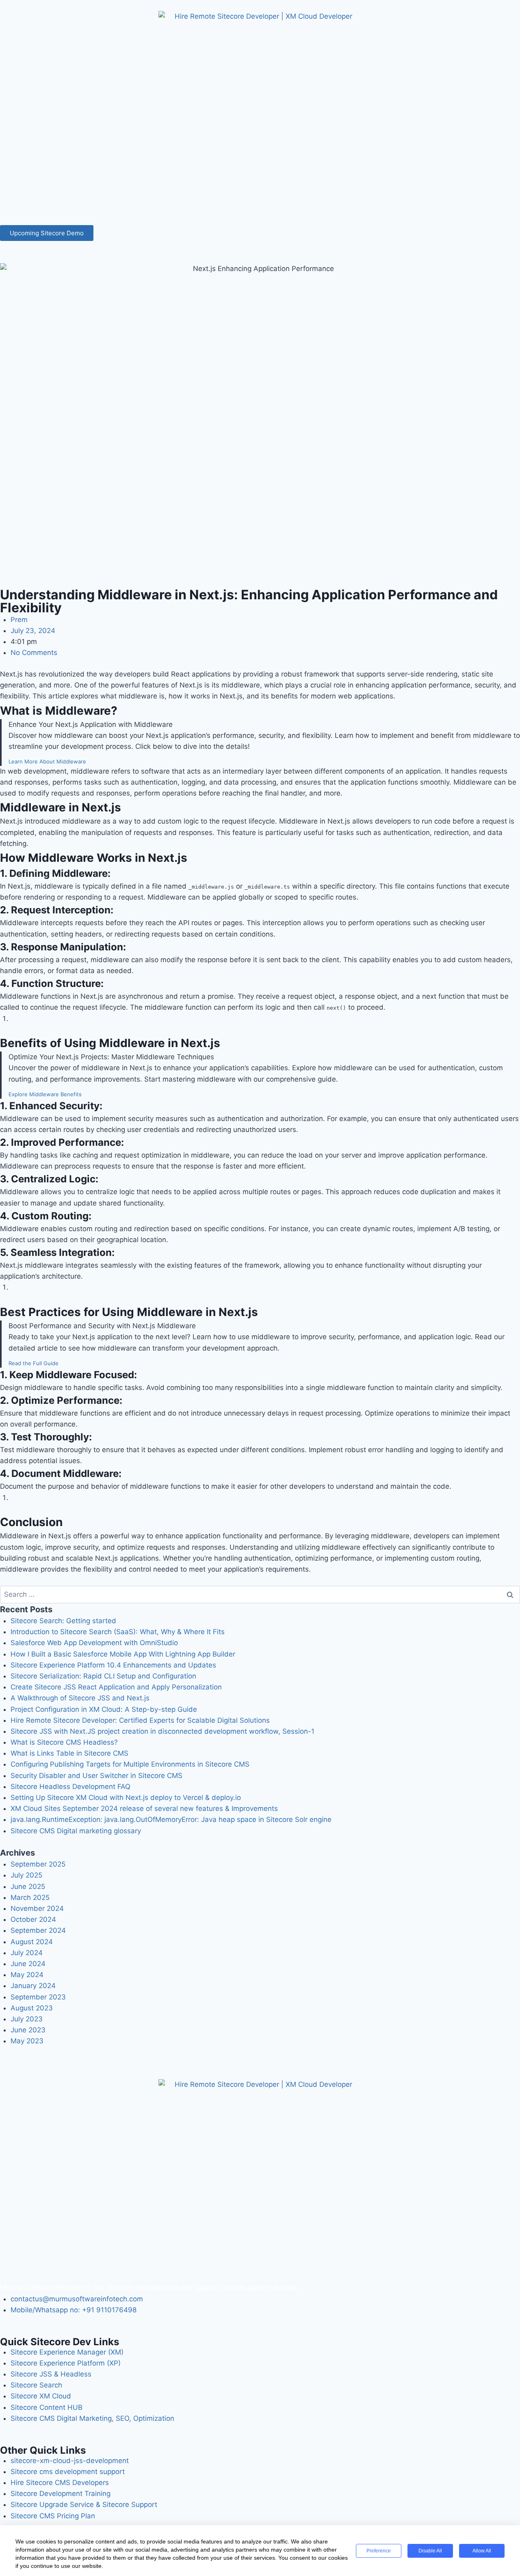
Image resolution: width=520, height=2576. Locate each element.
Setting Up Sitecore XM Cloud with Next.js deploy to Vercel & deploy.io (126, 1798)
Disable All (430, 2551)
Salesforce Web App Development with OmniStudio (94, 1643)
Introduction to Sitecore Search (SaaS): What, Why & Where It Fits (118, 1632)
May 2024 (27, 1975)
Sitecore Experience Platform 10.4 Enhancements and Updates (113, 1665)
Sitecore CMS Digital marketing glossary (76, 1831)
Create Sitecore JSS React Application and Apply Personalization (116, 1687)
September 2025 (38, 1864)
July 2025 (26, 1875)
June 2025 (28, 1886)
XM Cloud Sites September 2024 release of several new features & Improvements (144, 1808)
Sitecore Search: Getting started (63, 1621)
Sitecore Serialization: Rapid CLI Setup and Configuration (103, 1676)
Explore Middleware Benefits (45, 1094)
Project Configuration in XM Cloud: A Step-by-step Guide (104, 1709)
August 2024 (32, 1942)
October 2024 (33, 1919)
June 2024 (28, 1964)
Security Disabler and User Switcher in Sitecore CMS (96, 1776)
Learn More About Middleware (47, 761)
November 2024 (37, 1908)
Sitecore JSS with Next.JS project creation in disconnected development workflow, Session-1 (162, 1731)
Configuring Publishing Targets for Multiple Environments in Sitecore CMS (130, 1764)
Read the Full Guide (34, 1363)
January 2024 (33, 1986)
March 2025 (30, 1897)
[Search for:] (260, 1594)
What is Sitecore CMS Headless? (64, 1742)
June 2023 (28, 2030)
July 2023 (27, 2019)
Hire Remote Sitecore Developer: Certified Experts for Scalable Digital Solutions (140, 1720)
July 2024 (27, 1953)
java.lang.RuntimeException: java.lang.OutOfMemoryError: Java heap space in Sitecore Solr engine (171, 1819)
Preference (379, 2551)
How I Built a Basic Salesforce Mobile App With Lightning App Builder (123, 1654)
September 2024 (38, 1930)
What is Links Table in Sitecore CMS (69, 1753)
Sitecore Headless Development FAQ (70, 1787)
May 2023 (27, 2041)
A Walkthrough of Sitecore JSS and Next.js (80, 1698)
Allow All (482, 2551)
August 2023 (32, 2008)
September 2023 (38, 1997)
